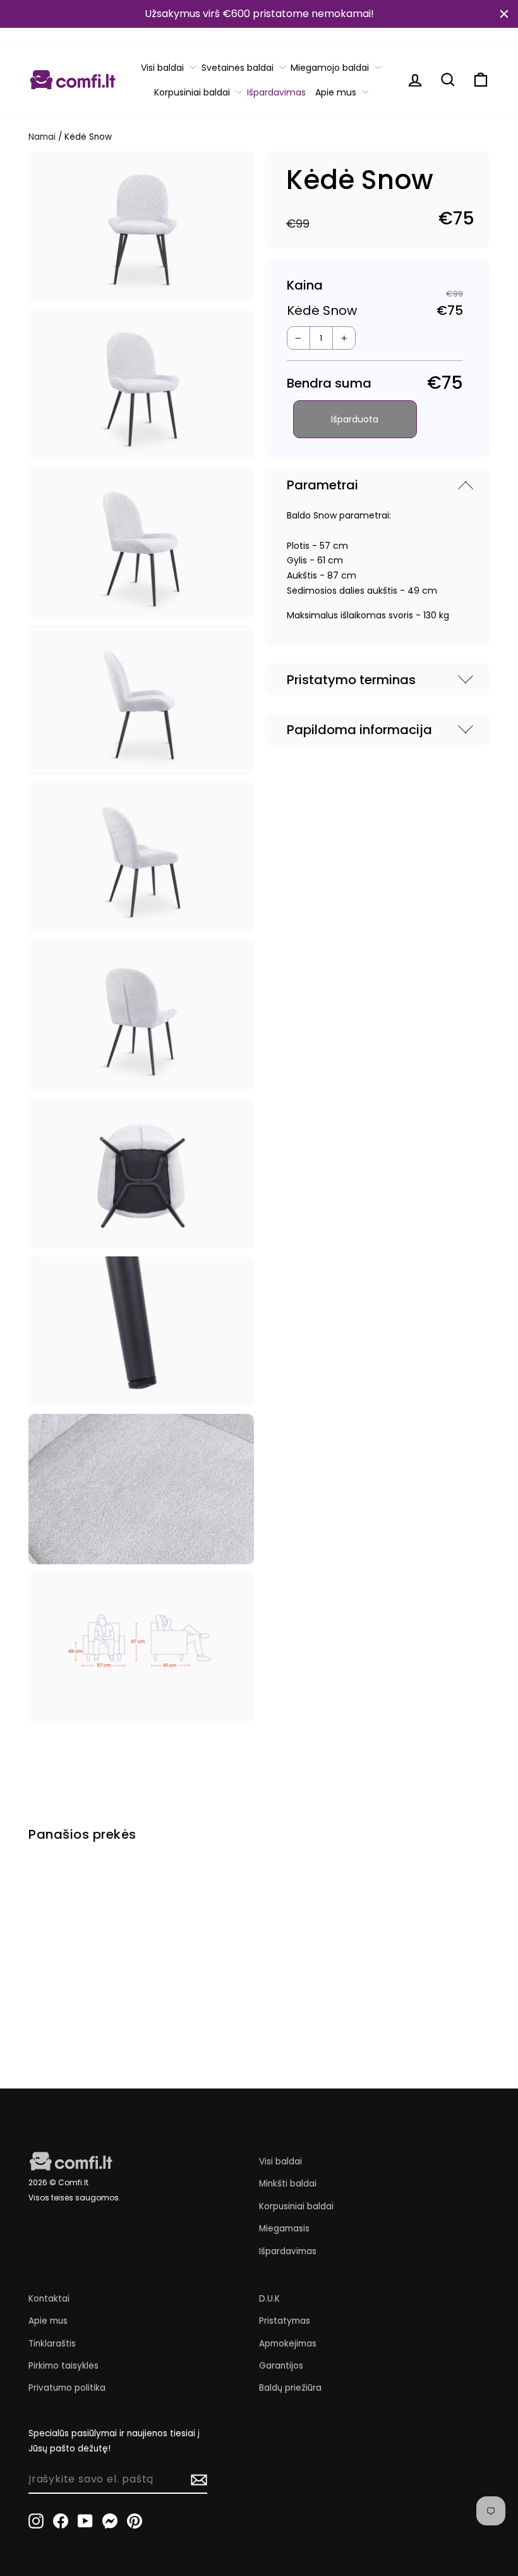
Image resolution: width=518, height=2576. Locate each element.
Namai (42, 137)
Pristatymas (285, 2321)
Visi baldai (162, 68)
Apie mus (336, 92)
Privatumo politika (67, 2388)
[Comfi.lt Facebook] (61, 2520)
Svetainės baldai (238, 68)
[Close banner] (504, 14)
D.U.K (269, 2299)
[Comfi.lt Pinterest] (135, 2520)
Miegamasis (284, 2229)
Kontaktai (49, 2299)
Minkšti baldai (288, 2184)
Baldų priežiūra (290, 2388)
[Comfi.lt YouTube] (85, 2520)
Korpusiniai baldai (192, 92)
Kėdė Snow (54, 1968)
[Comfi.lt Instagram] (36, 2520)
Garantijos (281, 2366)
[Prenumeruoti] (199, 2480)
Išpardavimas (276, 92)
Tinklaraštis (52, 2344)
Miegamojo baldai (330, 68)
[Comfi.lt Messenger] (110, 2520)
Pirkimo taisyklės (63, 2366)
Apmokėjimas (288, 2344)
